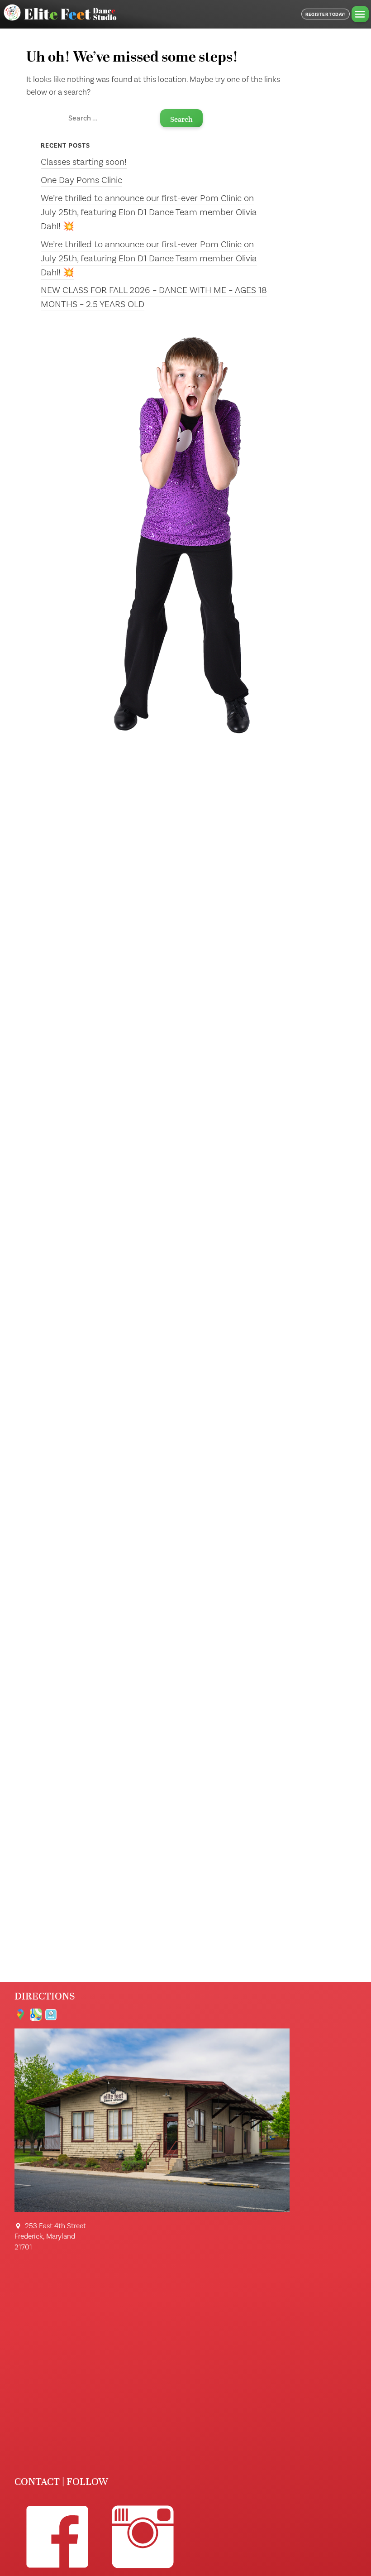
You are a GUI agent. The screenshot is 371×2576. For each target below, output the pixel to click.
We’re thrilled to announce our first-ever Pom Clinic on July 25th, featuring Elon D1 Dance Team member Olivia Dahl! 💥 (149, 212)
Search (181, 119)
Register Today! (326, 14)
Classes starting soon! (84, 162)
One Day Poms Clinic (81, 180)
